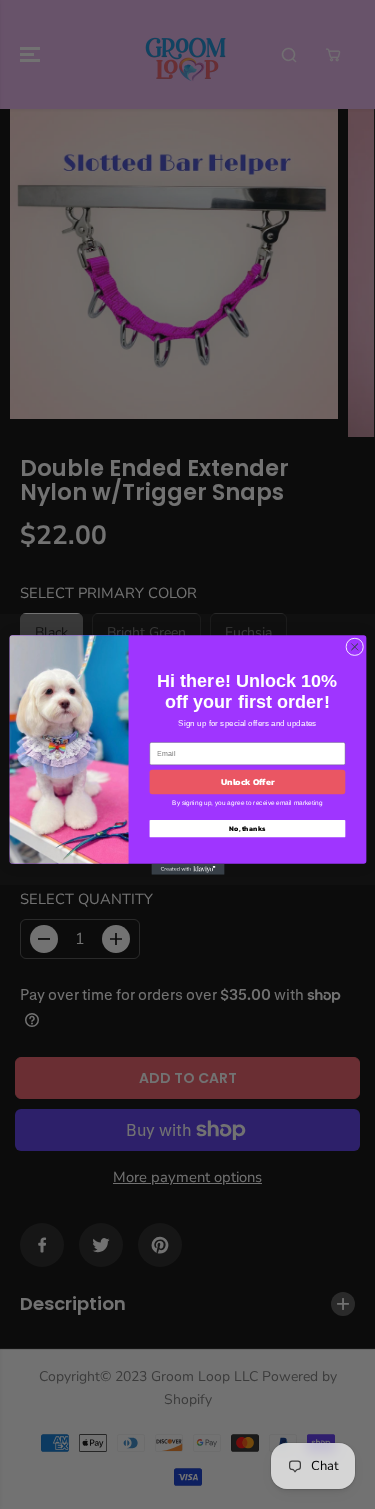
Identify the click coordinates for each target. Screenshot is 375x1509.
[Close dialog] (354, 646)
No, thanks (247, 828)
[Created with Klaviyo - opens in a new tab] (187, 868)
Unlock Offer (247, 782)
